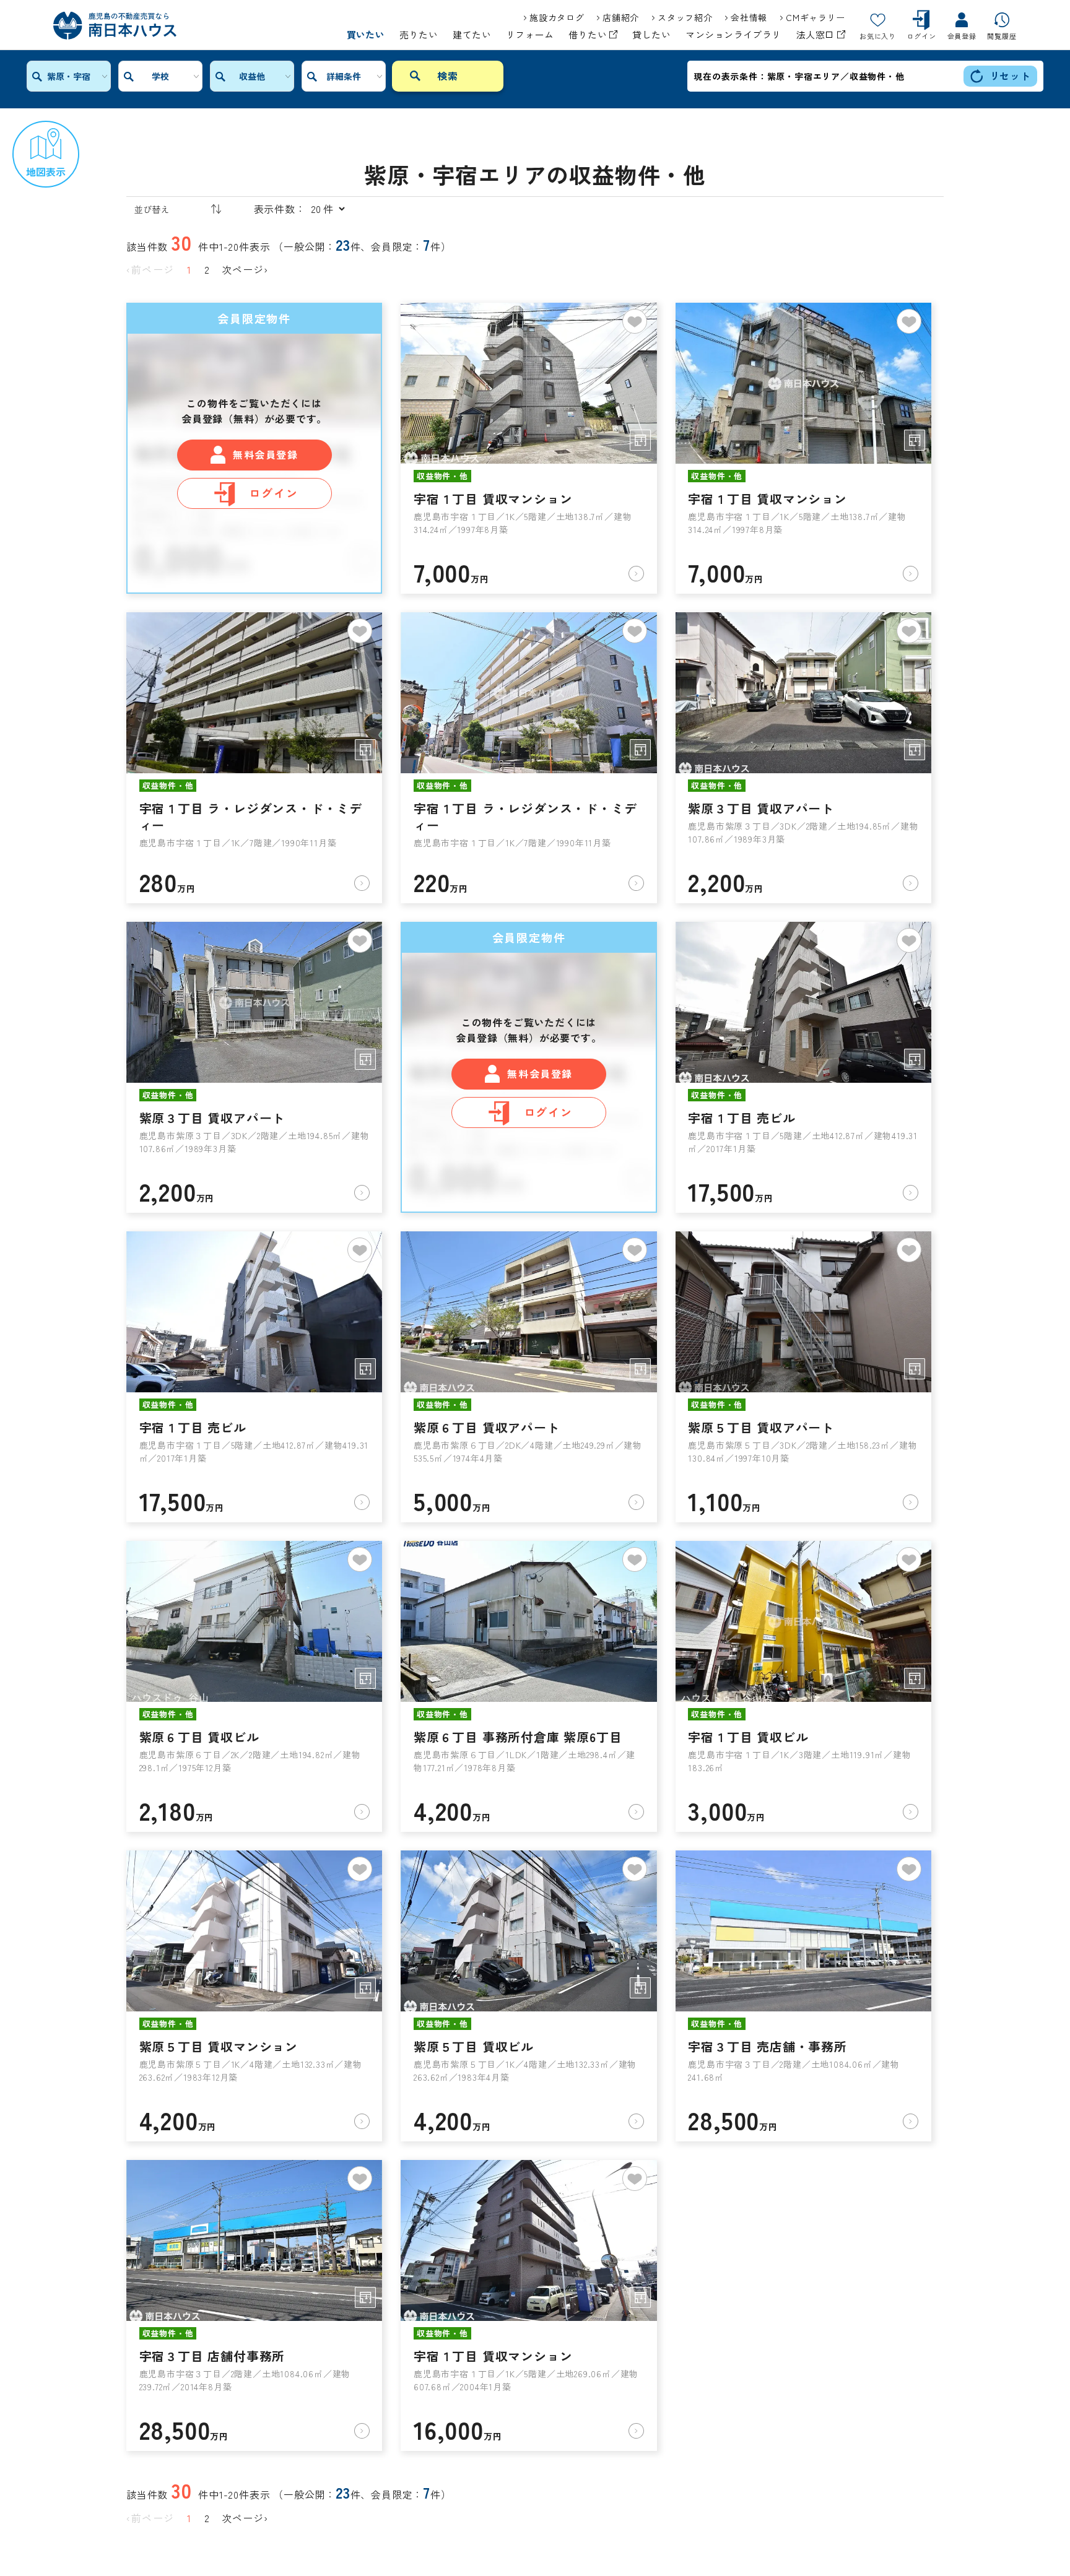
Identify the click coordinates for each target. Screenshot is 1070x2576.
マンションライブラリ (733, 35)
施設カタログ (557, 17)
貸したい (651, 35)
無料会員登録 (266, 454)
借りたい (589, 35)
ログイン (273, 493)
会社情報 (749, 17)
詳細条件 (344, 76)
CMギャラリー (816, 17)
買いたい (366, 35)
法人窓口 (817, 35)
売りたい (419, 35)
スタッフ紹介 (685, 17)
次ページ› (245, 269)
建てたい (472, 35)
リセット (1010, 76)
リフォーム (530, 35)
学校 (160, 76)
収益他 (252, 76)
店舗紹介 (621, 17)
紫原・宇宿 (69, 76)
